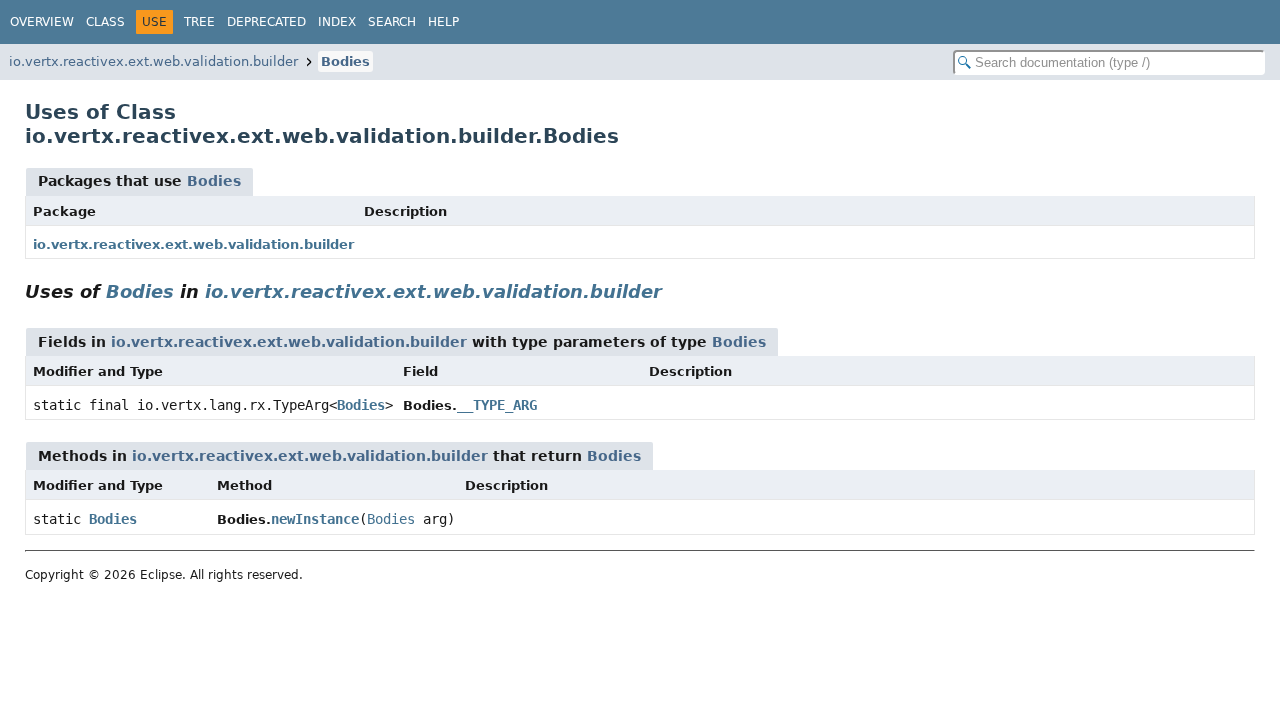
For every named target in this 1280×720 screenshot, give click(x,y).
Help (443, 22)
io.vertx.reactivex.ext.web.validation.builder (153, 61)
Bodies (345, 61)
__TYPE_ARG (497, 405)
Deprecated (266, 22)
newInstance (315, 519)
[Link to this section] (676, 291)
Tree (199, 22)
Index (337, 22)
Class (105, 22)
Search (392, 22)
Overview (42, 22)
